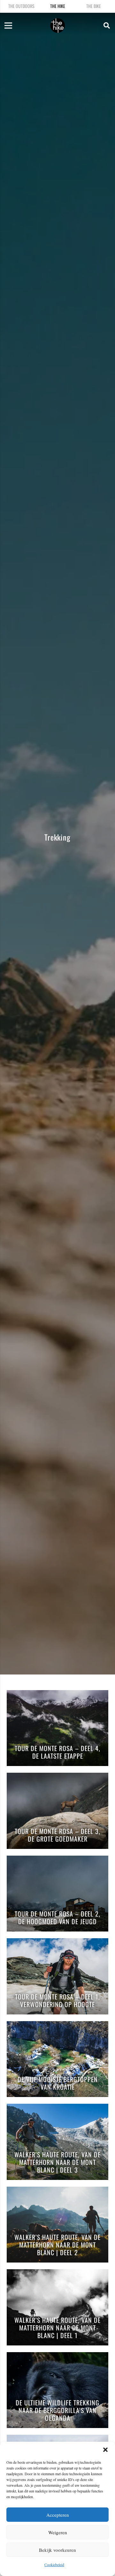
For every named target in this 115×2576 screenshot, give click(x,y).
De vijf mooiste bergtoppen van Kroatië (58, 2083)
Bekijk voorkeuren (57, 2550)
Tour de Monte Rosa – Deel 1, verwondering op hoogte (57, 2001)
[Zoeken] (107, 26)
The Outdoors (21, 6)
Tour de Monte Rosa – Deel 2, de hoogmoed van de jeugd (57, 1918)
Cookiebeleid (54, 2565)
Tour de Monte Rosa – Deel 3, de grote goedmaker (57, 1835)
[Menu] (8, 26)
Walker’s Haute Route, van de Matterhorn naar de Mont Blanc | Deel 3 (57, 2163)
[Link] (57, 26)
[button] (105, 2450)
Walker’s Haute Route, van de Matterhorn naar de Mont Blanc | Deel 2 (57, 2245)
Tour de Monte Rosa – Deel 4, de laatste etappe (57, 1752)
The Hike (58, 6)
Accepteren (58, 2515)
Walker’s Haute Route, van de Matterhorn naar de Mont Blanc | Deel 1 (57, 2328)
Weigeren (58, 2532)
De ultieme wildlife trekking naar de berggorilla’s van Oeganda (57, 2411)
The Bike (94, 6)
